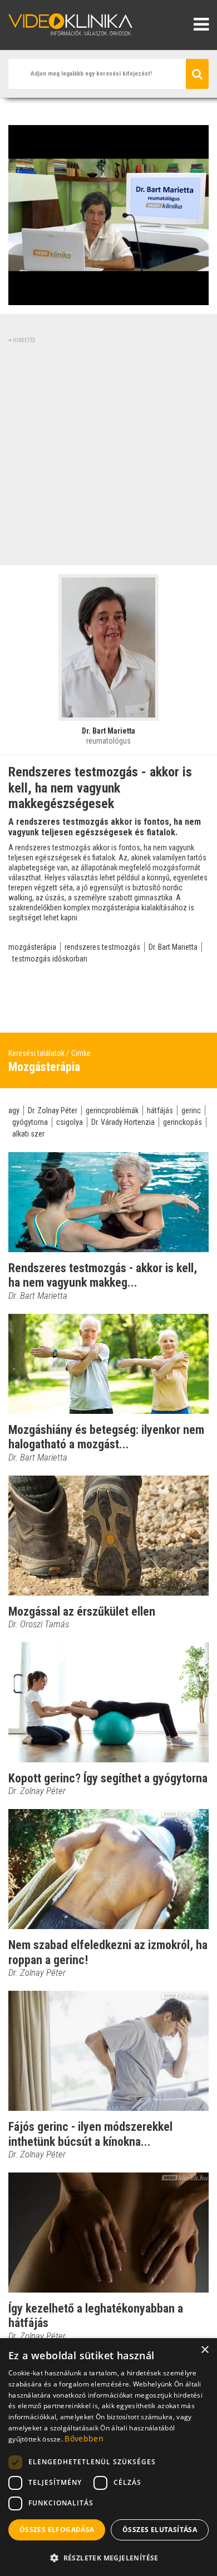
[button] (108, 2558)
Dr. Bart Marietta (173, 947)
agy (14, 1110)
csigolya (70, 1122)
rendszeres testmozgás (102, 947)
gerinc (191, 1110)
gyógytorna (30, 1122)
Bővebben (84, 2438)
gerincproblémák (112, 1110)
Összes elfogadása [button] (57, 2530)
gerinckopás (183, 1122)
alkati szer (28, 1134)
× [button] (204, 2350)
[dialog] (108, 2457)
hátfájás (160, 1110)
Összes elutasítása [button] (160, 2530)
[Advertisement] (108, 453)
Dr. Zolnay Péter (53, 1110)
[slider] (107, 297)
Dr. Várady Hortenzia (123, 1122)
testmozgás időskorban (50, 959)
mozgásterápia (32, 947)
